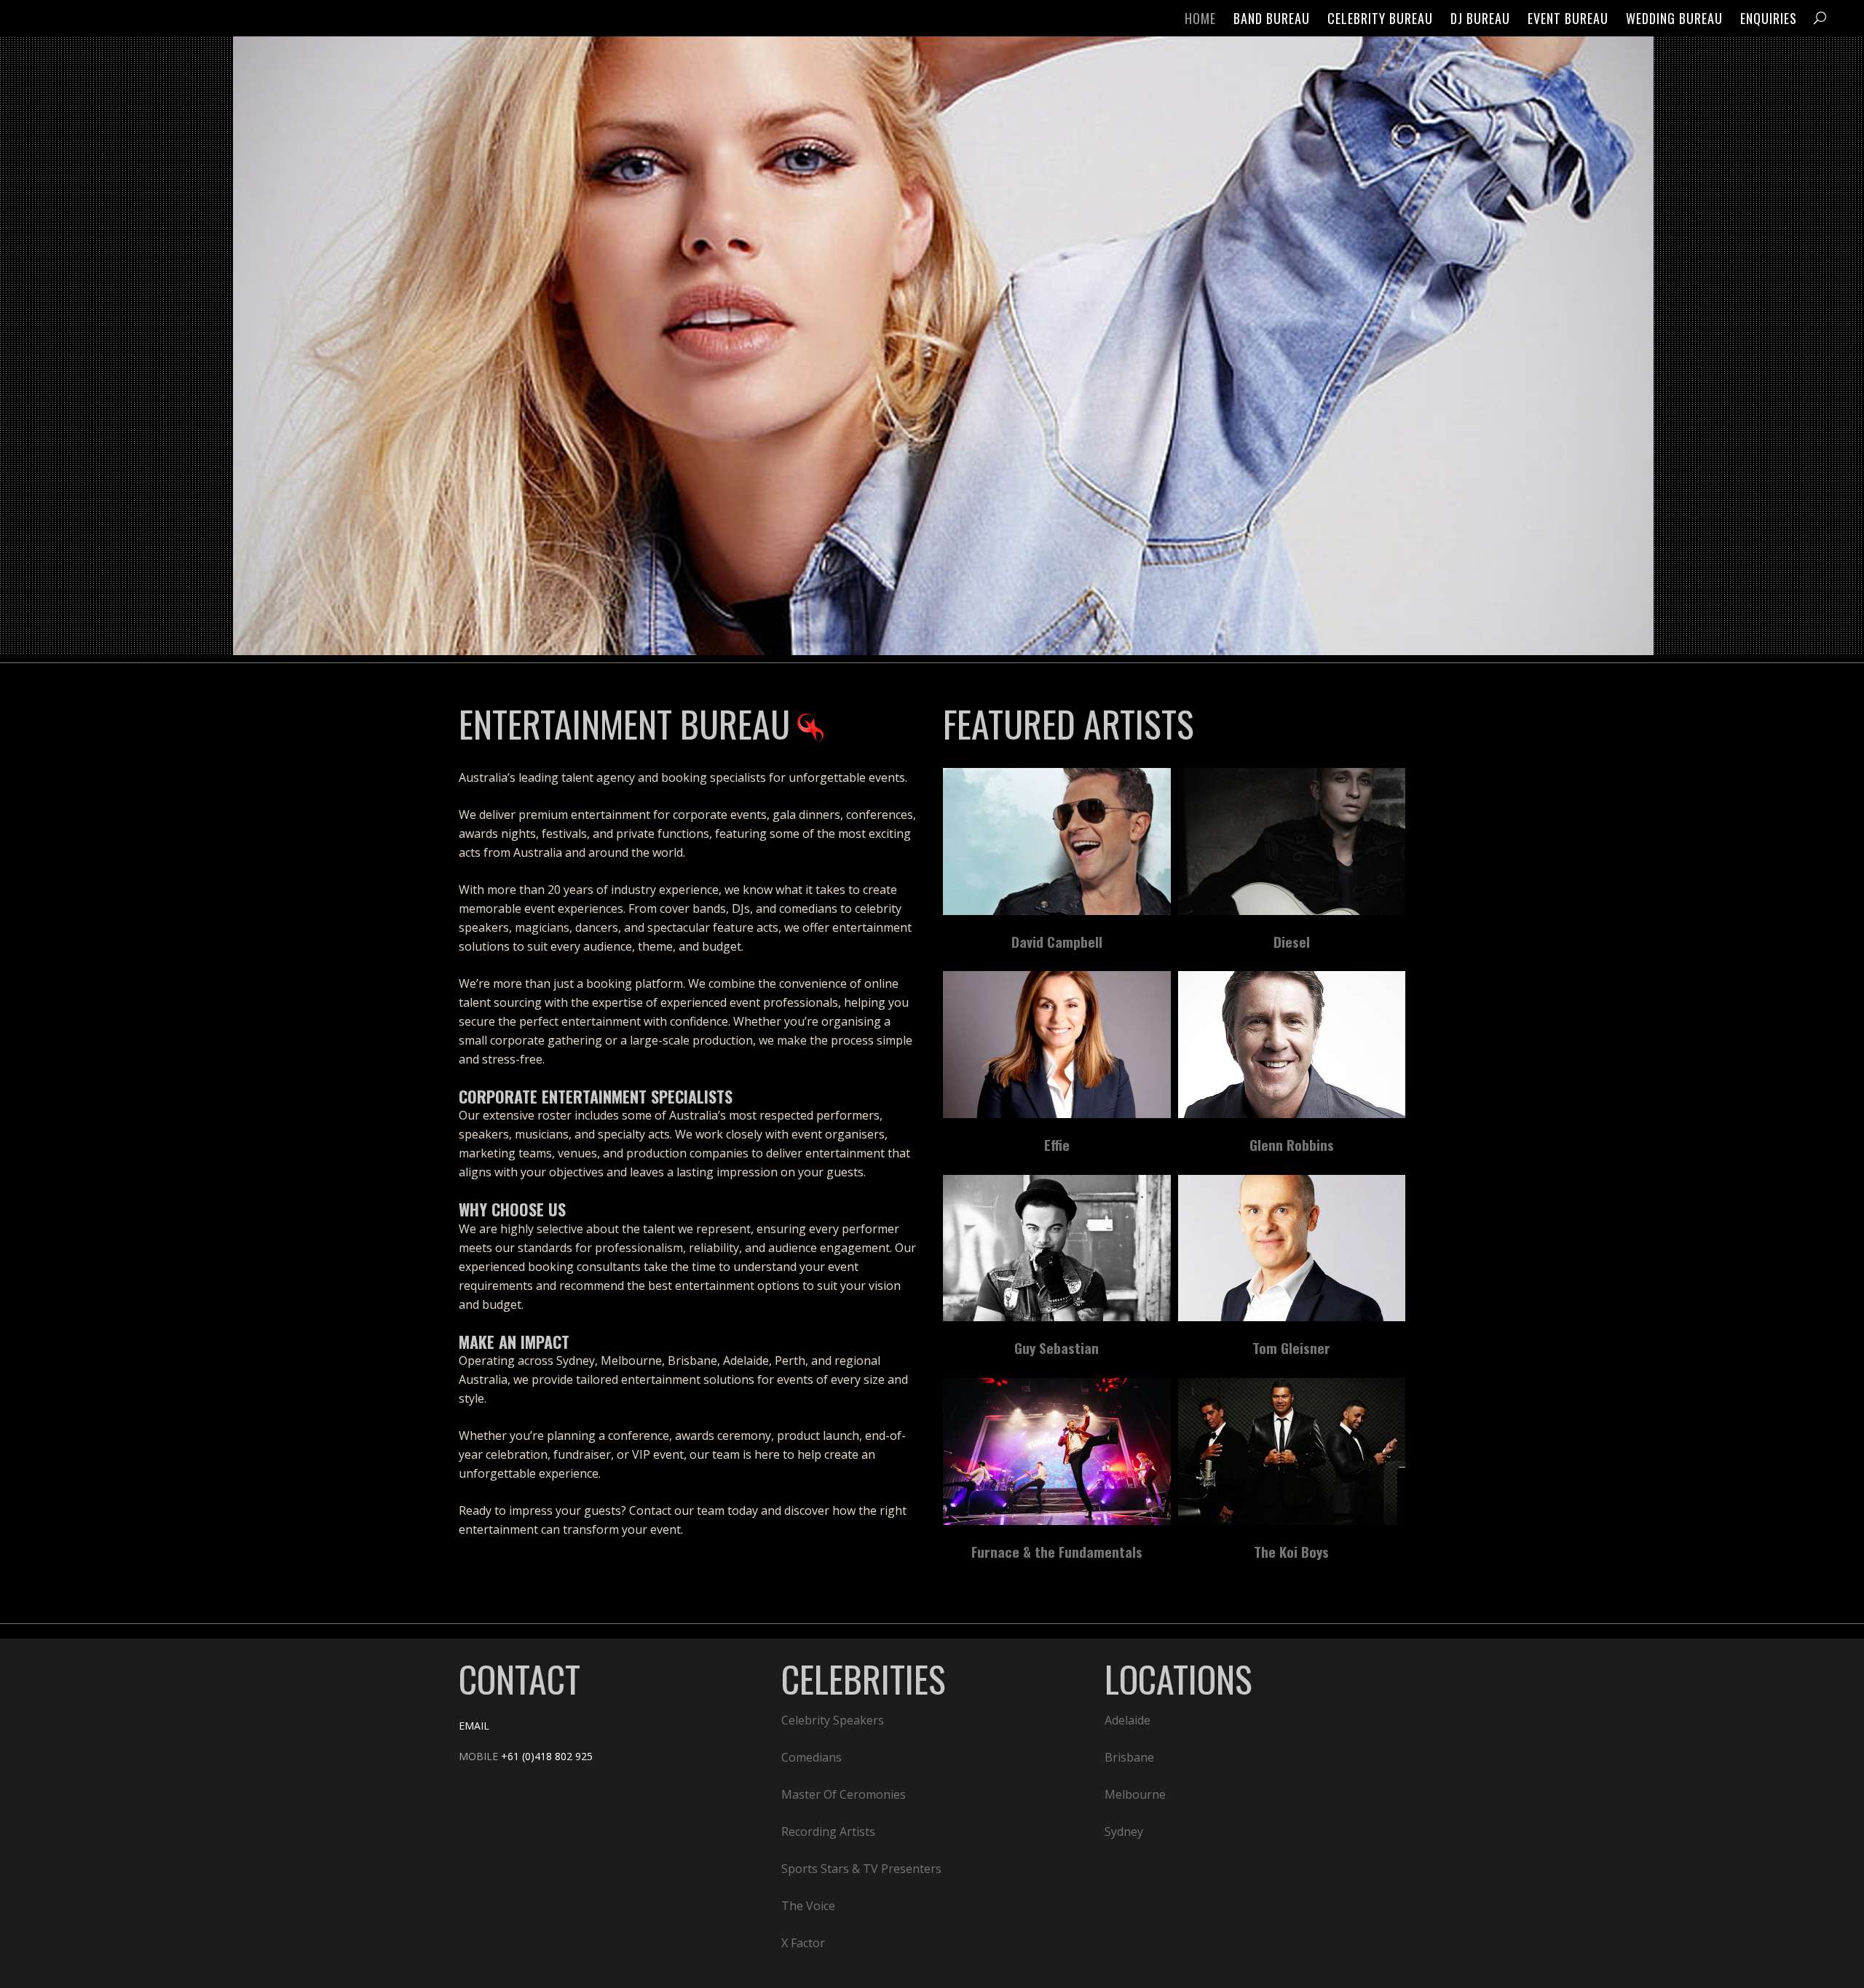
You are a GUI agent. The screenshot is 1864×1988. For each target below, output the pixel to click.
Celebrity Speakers (833, 1720)
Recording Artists (828, 1831)
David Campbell (1057, 941)
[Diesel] (1292, 841)
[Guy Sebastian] (1057, 1248)
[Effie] (1057, 1045)
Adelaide (1128, 1720)
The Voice (808, 1906)
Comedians (811, 1757)
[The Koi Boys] (1292, 1452)
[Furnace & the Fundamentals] (1057, 1452)
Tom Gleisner (1291, 1347)
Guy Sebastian (1057, 1347)
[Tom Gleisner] (1292, 1248)
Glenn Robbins (1292, 1144)
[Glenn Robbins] (1292, 1045)
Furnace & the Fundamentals (1057, 1551)
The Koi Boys (1291, 1551)
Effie (1057, 1144)
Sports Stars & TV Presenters (861, 1869)
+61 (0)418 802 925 (547, 1756)
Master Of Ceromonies (844, 1794)
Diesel (1292, 941)
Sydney (1124, 1831)
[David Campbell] (1057, 841)
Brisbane (1129, 1757)
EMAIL (474, 1726)
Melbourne (1135, 1794)
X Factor (803, 1943)
